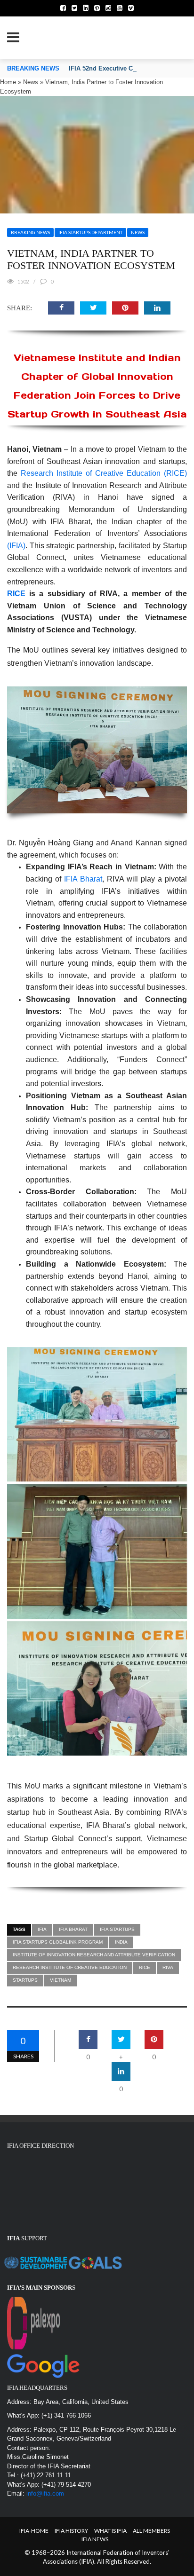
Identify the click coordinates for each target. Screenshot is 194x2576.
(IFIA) (16, 546)
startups (25, 1980)
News (31, 82)
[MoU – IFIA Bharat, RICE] (97, 750)
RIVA (168, 1967)
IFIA (42, 1929)
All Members (151, 2531)
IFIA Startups (117, 1929)
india (121, 1942)
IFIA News (95, 2539)
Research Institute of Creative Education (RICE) (104, 473)
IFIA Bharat (83, 879)
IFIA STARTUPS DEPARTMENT (90, 232)
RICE (16, 594)
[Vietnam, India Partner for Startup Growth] (97, 1689)
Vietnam (61, 1980)
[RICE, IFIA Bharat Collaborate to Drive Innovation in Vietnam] (97, 1551)
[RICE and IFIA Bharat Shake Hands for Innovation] (97, 1414)
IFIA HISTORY (71, 2531)
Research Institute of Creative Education (70, 1967)
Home (8, 82)
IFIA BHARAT (73, 1929)
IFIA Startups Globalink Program (58, 1942)
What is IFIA (110, 2531)
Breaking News (30, 232)
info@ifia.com (45, 2493)
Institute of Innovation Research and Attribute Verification (94, 1955)
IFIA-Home (34, 2531)
